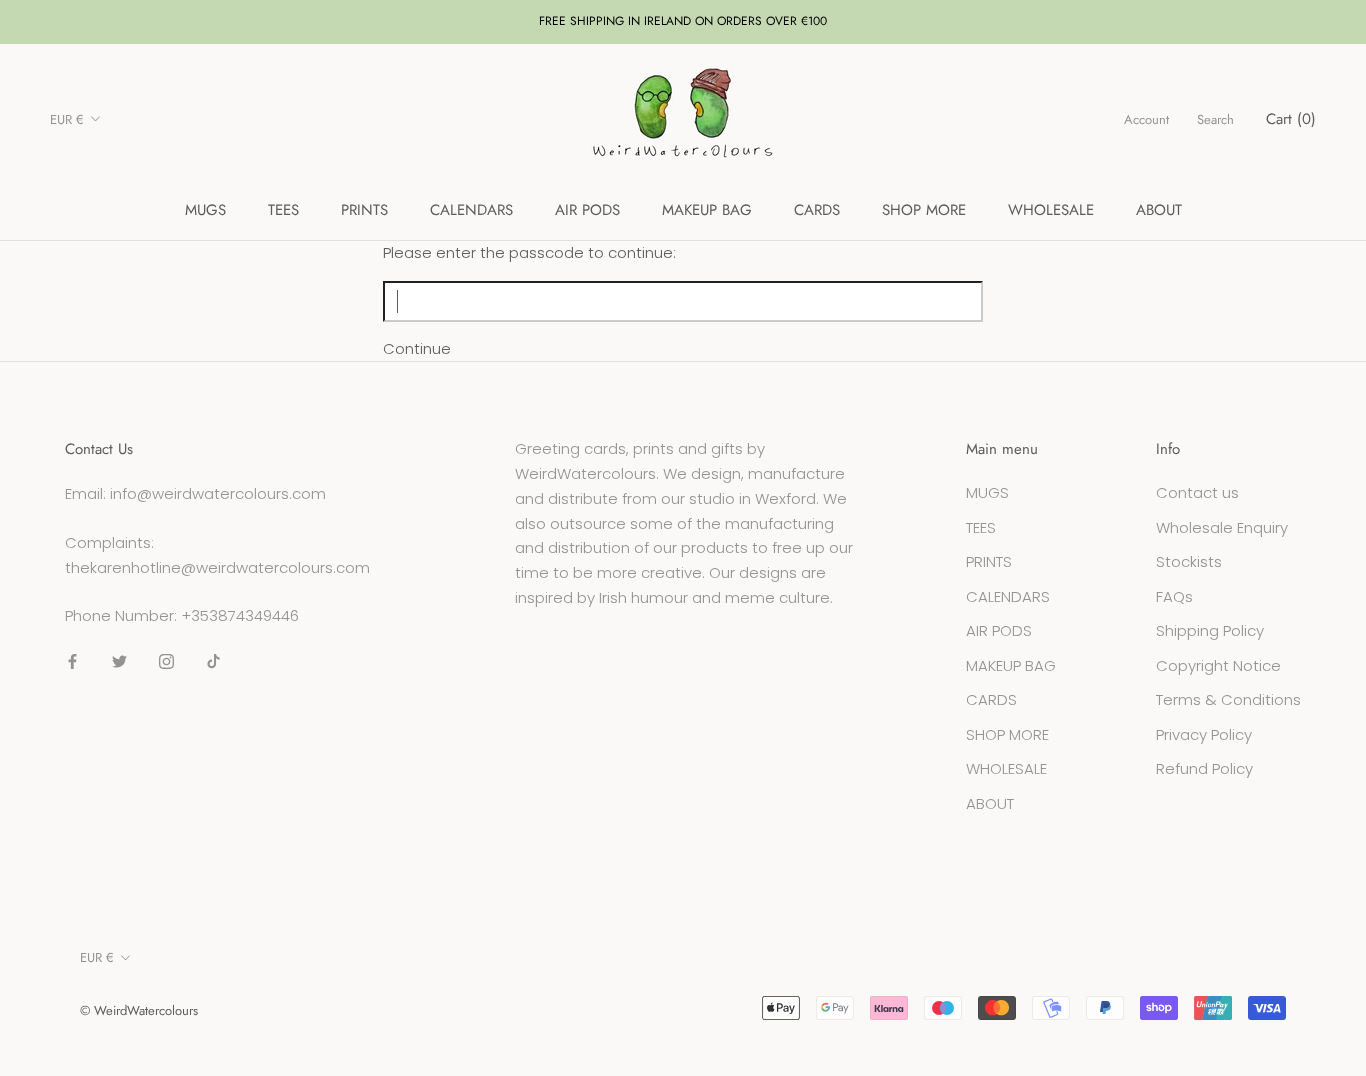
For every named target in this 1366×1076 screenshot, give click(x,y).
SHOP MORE (924, 210)
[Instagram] (166, 661)
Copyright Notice (1218, 665)
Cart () (1291, 119)
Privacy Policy (1204, 734)
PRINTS (364, 210)
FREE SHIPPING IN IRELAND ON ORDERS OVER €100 (683, 21)
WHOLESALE (1051, 210)
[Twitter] (119, 661)
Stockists (1189, 561)
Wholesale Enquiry (1222, 527)
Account (1146, 119)
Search (1215, 119)
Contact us (1197, 492)
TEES (283, 210)
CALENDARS (471, 210)
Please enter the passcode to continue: (529, 252)
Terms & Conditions (1228, 699)
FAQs (1174, 596)
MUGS (205, 210)
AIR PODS (587, 210)
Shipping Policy (1210, 630)
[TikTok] (213, 661)
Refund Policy (1204, 768)
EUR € (67, 119)
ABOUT (1159, 210)
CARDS (817, 210)
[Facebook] (72, 661)
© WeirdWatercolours (139, 1010)
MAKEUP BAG (707, 210)
